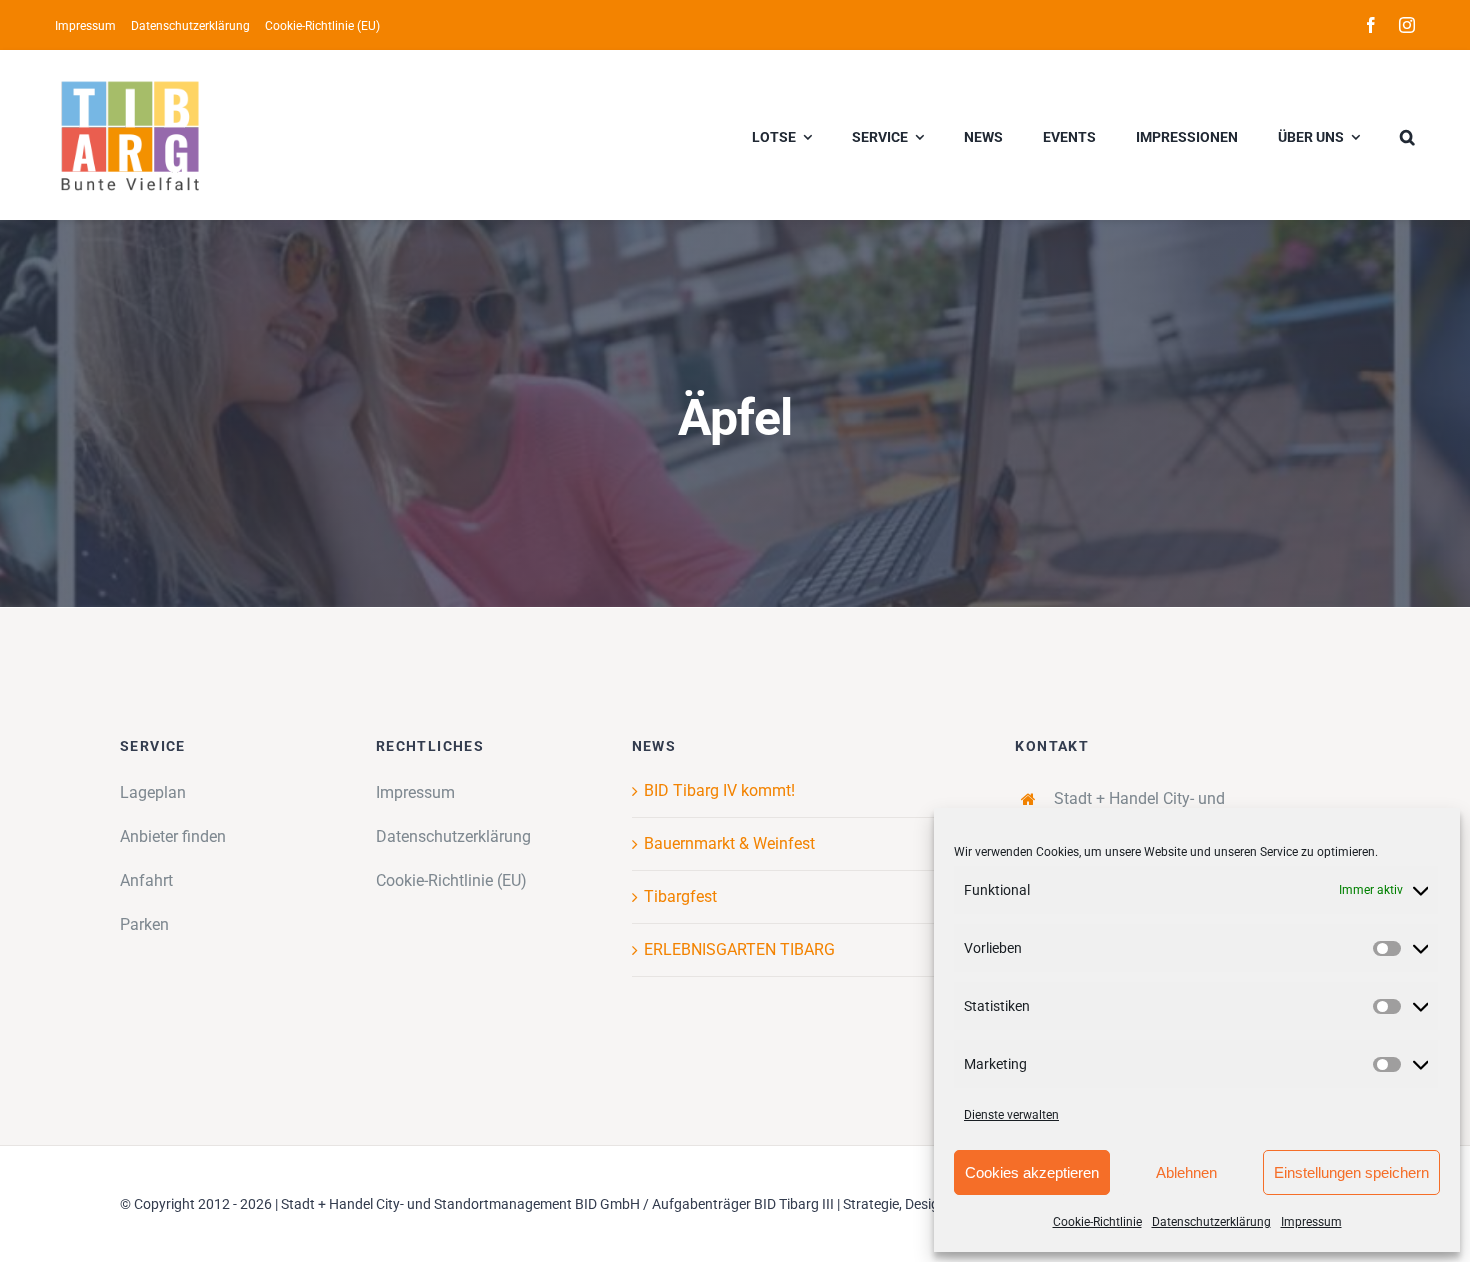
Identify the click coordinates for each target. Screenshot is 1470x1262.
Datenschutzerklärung (1211, 1222)
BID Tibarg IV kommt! (719, 790)
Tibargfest (680, 896)
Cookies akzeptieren (1032, 1172)
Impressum (1311, 1222)
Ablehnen (1186, 1172)
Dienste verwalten (1011, 1115)
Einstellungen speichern (1351, 1172)
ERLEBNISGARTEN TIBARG (739, 949)
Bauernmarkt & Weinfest (729, 843)
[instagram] (1407, 25)
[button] (1407, 135)
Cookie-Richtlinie (1097, 1222)
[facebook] (1371, 25)
